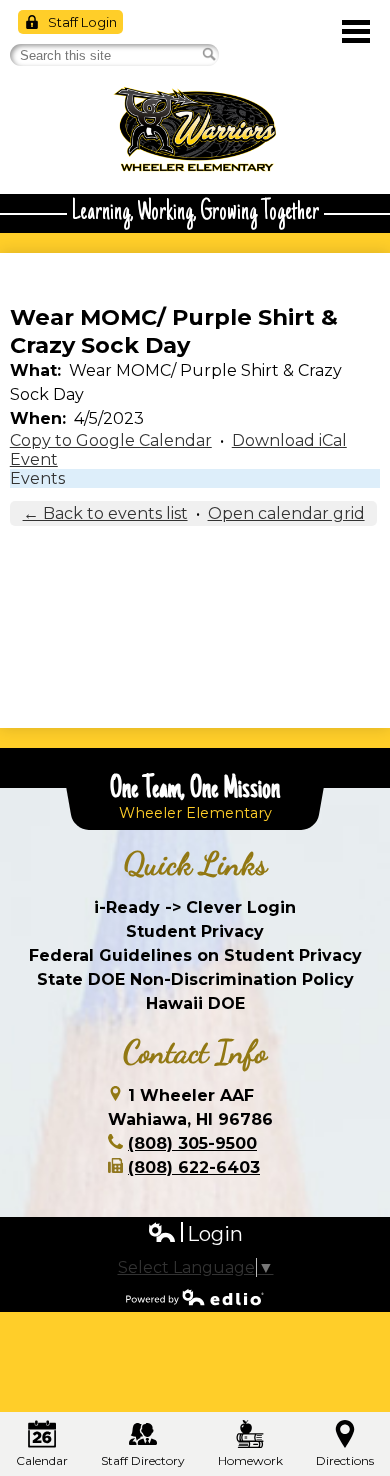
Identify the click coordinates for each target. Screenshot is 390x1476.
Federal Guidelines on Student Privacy (195, 955)
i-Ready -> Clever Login (195, 907)
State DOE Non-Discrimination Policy (195, 979)
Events (37, 478)
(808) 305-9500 (192, 1143)
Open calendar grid (286, 513)
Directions (345, 1460)
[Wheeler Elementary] (195, 130)
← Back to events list (105, 513)
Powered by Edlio (195, 1297)
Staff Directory (143, 1460)
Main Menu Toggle (356, 31)
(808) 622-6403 (194, 1167)
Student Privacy (195, 931)
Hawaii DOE (195, 1003)
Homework (250, 1460)
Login (195, 1234)
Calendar (42, 1460)
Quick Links (195, 864)
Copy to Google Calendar (111, 440)
